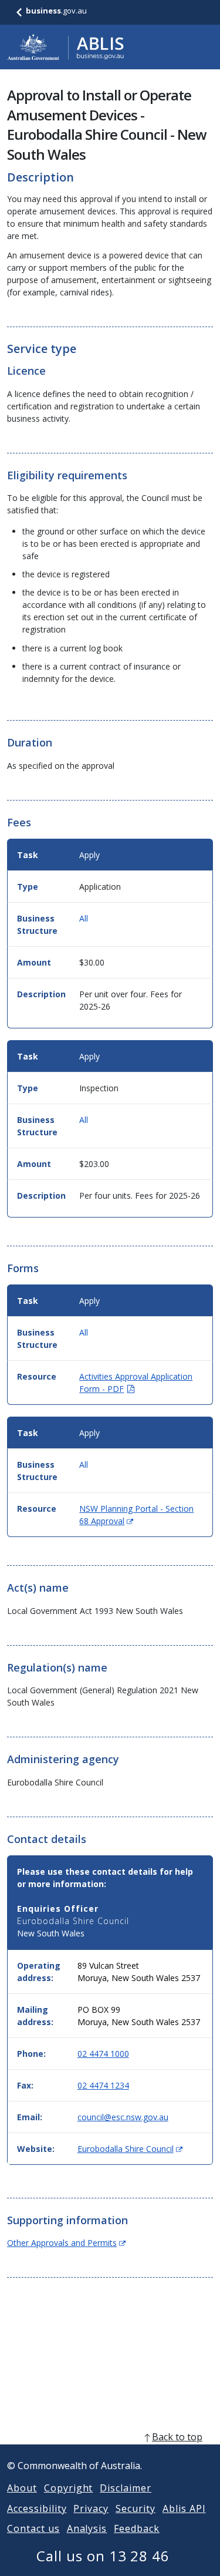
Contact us (33, 2528)
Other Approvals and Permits (66, 2243)
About (22, 2488)
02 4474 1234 (103, 2085)
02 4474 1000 (103, 2054)
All (84, 918)
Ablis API (184, 2508)
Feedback (137, 2528)
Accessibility (37, 2508)
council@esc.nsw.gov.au (123, 2117)
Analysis (87, 2528)
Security (136, 2508)
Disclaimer (126, 2488)
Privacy (91, 2508)
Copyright (69, 2488)
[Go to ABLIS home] (66, 47)
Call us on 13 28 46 (103, 2556)
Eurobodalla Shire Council (130, 2149)
